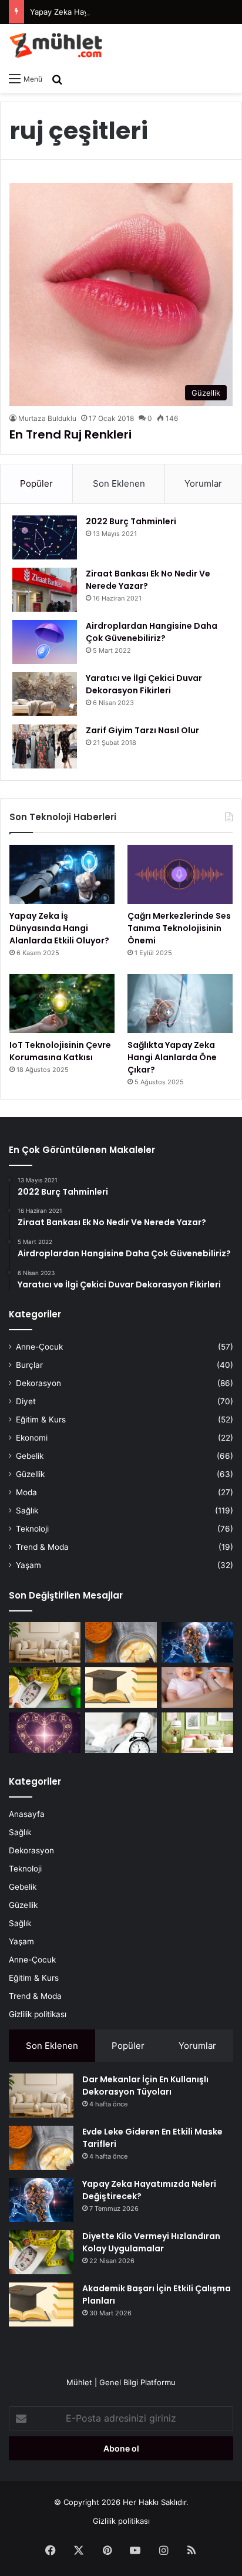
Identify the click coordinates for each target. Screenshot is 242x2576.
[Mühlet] (56, 45)
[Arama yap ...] (57, 79)
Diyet (26, 1401)
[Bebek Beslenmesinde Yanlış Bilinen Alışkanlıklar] (197, 1687)
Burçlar (29, 1365)
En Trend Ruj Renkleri (70, 434)
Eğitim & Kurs (41, 1420)
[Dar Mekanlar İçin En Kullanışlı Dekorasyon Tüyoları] (45, 1642)
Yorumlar (203, 483)
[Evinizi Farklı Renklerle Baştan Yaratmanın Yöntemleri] (197, 1733)
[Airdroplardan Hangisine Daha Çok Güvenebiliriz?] (45, 642)
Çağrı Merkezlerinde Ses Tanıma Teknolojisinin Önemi (179, 928)
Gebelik (30, 1456)
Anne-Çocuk (39, 1347)
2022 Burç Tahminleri (131, 521)
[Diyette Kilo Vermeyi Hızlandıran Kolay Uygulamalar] (45, 1687)
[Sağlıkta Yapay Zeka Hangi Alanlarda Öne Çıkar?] (180, 1004)
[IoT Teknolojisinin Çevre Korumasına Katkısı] (62, 1004)
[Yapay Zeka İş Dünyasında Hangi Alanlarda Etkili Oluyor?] (62, 874)
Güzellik (30, 1474)
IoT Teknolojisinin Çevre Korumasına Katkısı (60, 1051)
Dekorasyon (38, 1383)
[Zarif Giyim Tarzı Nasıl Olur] (45, 746)
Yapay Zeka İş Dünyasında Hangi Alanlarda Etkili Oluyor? (59, 928)
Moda (26, 1492)
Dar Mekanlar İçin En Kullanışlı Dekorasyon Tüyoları (145, 2086)
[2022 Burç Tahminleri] (45, 537)
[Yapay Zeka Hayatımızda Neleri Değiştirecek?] (197, 1642)
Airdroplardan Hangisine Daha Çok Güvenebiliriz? (152, 632)
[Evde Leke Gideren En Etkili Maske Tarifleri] (121, 1642)
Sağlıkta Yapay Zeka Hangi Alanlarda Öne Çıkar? (172, 1057)
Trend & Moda (42, 1547)
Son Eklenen (119, 483)
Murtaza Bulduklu (47, 418)
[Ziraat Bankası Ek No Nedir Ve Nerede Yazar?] (45, 590)
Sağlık (27, 1510)
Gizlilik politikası (38, 2014)
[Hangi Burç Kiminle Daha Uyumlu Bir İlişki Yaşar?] (45, 1733)
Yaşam (28, 1565)
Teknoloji (32, 1529)
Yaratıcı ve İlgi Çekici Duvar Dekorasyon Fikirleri (144, 684)
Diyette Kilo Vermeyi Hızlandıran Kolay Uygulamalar (151, 2242)
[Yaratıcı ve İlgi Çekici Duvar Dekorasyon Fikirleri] (45, 694)
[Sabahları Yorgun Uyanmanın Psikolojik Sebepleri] (121, 1733)
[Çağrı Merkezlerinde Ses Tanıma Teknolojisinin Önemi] (180, 874)
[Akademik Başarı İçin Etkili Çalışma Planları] (121, 1687)
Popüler (36, 483)
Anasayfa (27, 1814)
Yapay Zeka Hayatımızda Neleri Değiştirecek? (112, 12)
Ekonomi (32, 1438)
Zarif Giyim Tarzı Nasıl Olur (142, 730)
